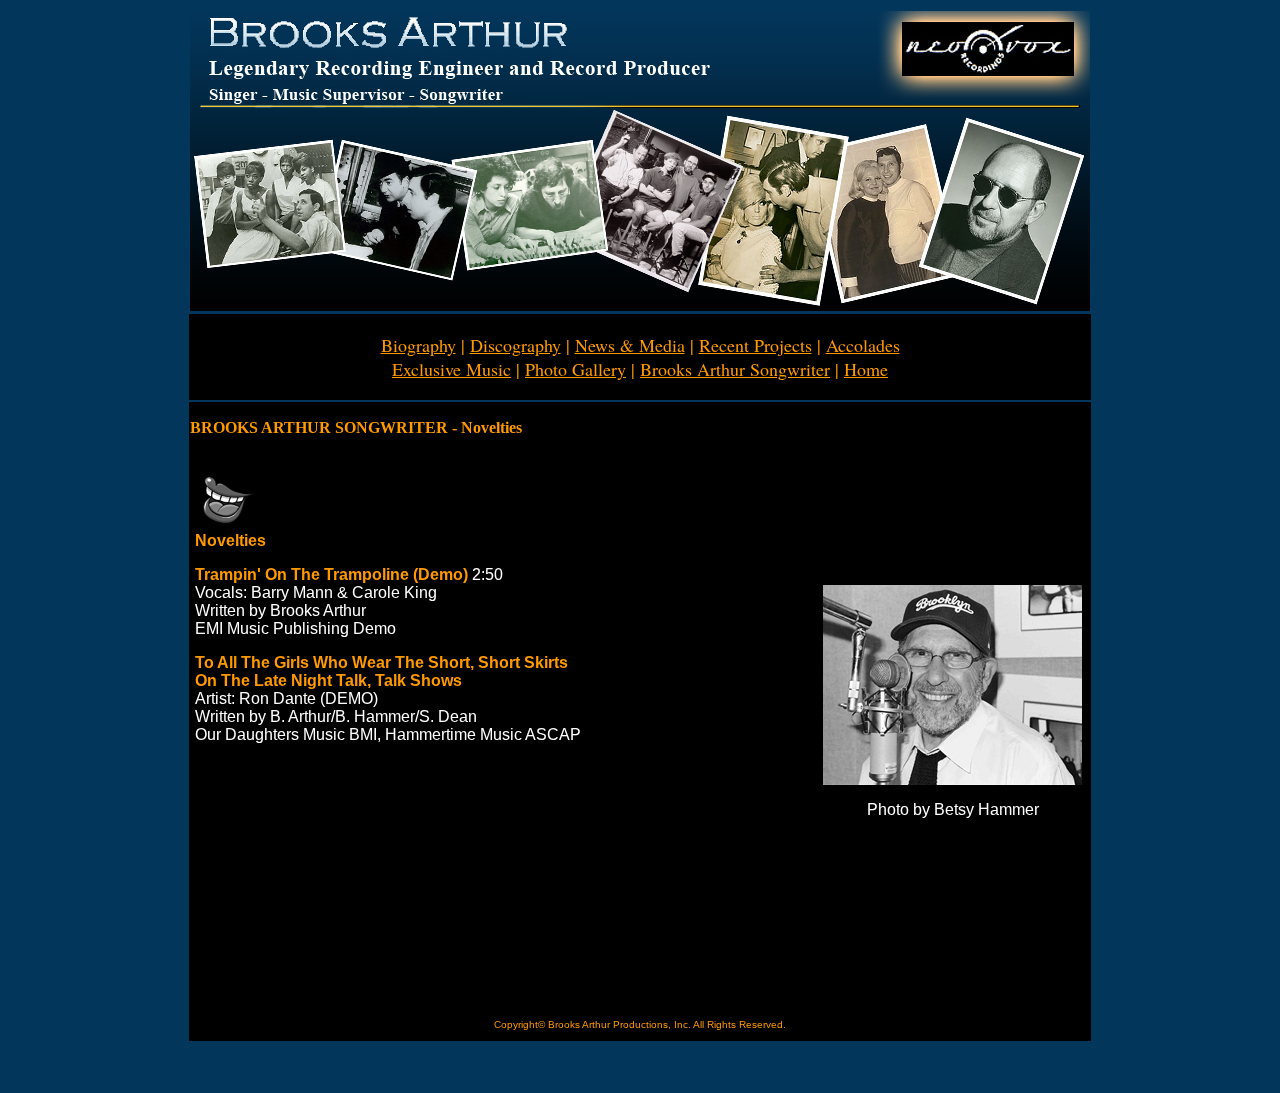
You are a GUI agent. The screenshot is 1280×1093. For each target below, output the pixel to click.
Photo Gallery (575, 369)
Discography (515, 345)
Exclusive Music (451, 369)
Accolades (863, 345)
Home (866, 369)
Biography (418, 345)
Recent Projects (755, 345)
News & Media (630, 345)
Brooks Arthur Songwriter (735, 369)
